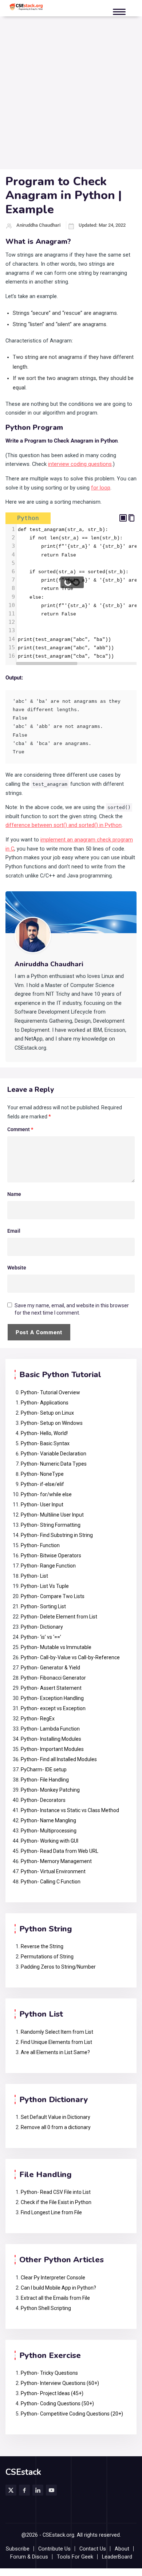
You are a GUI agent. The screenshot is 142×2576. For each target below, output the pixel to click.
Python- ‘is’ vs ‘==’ (41, 1637)
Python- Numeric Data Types (54, 1464)
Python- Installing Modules (51, 1739)
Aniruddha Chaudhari (38, 225)
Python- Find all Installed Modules (59, 1759)
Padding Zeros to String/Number (58, 1967)
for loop (101, 488)
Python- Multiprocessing (49, 1831)
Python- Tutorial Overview (50, 1392)
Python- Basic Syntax (45, 1443)
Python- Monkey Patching (50, 1790)
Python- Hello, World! (44, 1433)
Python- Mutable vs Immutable (56, 1647)
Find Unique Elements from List (56, 2042)
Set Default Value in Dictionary (56, 2117)
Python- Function (40, 1545)
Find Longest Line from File (51, 2212)
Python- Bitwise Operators (51, 1555)
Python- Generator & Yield (50, 1668)
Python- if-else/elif (42, 1484)
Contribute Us (54, 2549)
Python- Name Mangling (48, 1820)
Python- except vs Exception (53, 1708)
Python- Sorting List (43, 1606)
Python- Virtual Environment (53, 1871)
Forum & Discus (29, 2557)
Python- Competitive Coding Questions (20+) (72, 2414)
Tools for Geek (75, 2557)
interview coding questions (80, 464)
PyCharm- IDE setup (44, 1769)
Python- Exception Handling (53, 1698)
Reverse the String (42, 1946)
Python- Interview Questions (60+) (60, 2383)
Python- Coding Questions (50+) (57, 2403)
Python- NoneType (42, 1474)
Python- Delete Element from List (59, 1617)
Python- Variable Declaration (54, 1454)
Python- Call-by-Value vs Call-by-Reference (70, 1657)
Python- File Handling (45, 1780)
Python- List (34, 1576)
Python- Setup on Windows (52, 1423)
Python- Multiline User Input (52, 1515)
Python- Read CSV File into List (56, 2192)
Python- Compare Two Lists (53, 1596)
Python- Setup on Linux (47, 1413)
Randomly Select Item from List (57, 2032)
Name (14, 1194)
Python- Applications (45, 1403)
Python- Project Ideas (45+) (52, 2393)
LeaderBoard (117, 2557)
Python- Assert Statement (51, 1688)
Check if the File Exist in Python (56, 2202)
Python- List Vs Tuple (45, 1586)
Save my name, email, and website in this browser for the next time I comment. (72, 1309)
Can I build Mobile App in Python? (58, 2288)
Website (17, 1268)
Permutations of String (47, 1957)
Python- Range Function (48, 1566)
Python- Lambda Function (50, 1729)
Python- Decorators (43, 1800)
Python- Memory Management (56, 1861)
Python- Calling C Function (51, 1882)
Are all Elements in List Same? (55, 2052)
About (122, 2549)
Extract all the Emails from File (55, 2298)
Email (14, 1231)
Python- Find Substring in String (57, 1535)
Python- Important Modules (52, 1749)
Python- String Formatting (51, 1525)
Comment (20, 1129)
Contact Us (93, 2549)
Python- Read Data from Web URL (60, 1851)
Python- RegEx (38, 1719)
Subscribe (18, 2549)
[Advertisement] (71, 95)
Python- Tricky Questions (49, 2373)
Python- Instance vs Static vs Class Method (70, 1810)
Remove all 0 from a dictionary (56, 2127)
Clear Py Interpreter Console (53, 2278)
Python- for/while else (46, 1494)
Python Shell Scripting (46, 2308)
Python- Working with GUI (50, 1841)
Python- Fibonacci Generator (53, 1678)
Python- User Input (42, 1505)
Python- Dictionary (42, 1627)
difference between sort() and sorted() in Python (64, 825)
